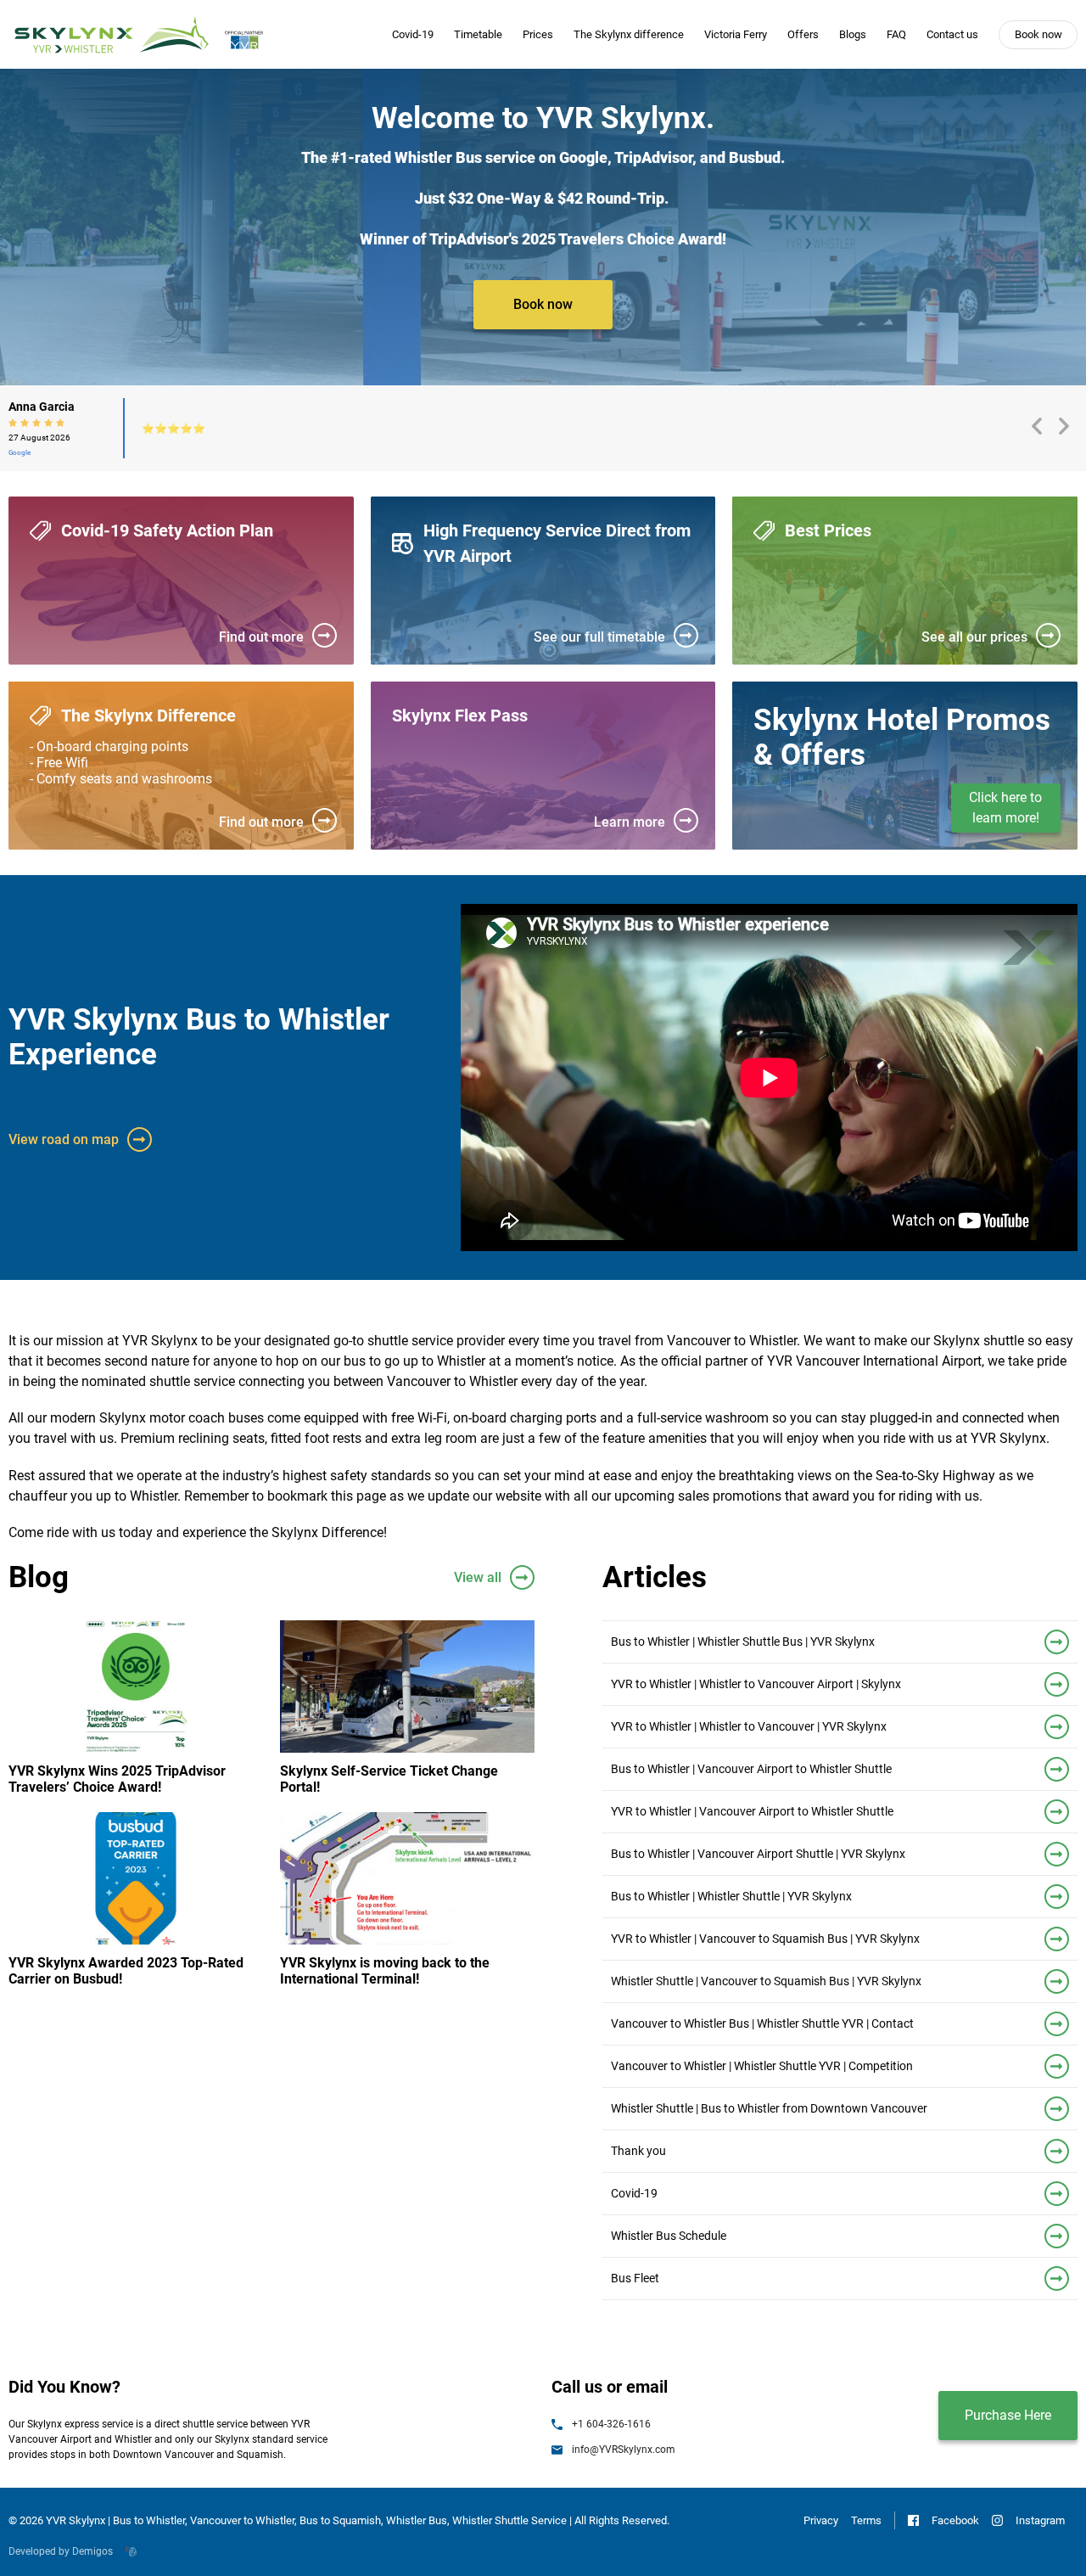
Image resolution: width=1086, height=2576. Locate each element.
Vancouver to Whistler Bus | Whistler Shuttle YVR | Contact (762, 2023)
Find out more (261, 637)
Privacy (821, 2520)
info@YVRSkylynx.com (624, 2450)
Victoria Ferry (736, 34)
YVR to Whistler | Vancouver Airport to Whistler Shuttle (752, 1811)
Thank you (638, 2151)
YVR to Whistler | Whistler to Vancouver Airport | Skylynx (756, 1684)
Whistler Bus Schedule (669, 2236)
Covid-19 (413, 34)
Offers (803, 34)
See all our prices (974, 637)
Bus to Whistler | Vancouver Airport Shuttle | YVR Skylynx (758, 1854)
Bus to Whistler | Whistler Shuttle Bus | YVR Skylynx (743, 1642)
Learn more (630, 822)
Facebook (955, 2520)
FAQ (896, 34)
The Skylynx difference (629, 34)
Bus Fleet (635, 2278)
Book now (1038, 34)
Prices (538, 34)
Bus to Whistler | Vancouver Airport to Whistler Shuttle (751, 1769)
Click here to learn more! (1005, 808)
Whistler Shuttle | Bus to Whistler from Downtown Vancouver (769, 2108)
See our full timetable (599, 637)
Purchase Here (1008, 2415)
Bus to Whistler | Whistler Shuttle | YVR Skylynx (731, 1896)
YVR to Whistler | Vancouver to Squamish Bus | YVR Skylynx (765, 1939)
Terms (866, 2520)
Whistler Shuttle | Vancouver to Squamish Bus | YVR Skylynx (766, 1981)
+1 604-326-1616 (611, 2424)
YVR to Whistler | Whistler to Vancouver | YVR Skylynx (749, 1726)
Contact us (952, 34)
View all (478, 1577)
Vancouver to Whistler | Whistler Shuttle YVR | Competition (762, 2066)
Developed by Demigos (61, 2551)
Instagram (1040, 2520)
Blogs (853, 34)
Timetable (478, 34)
